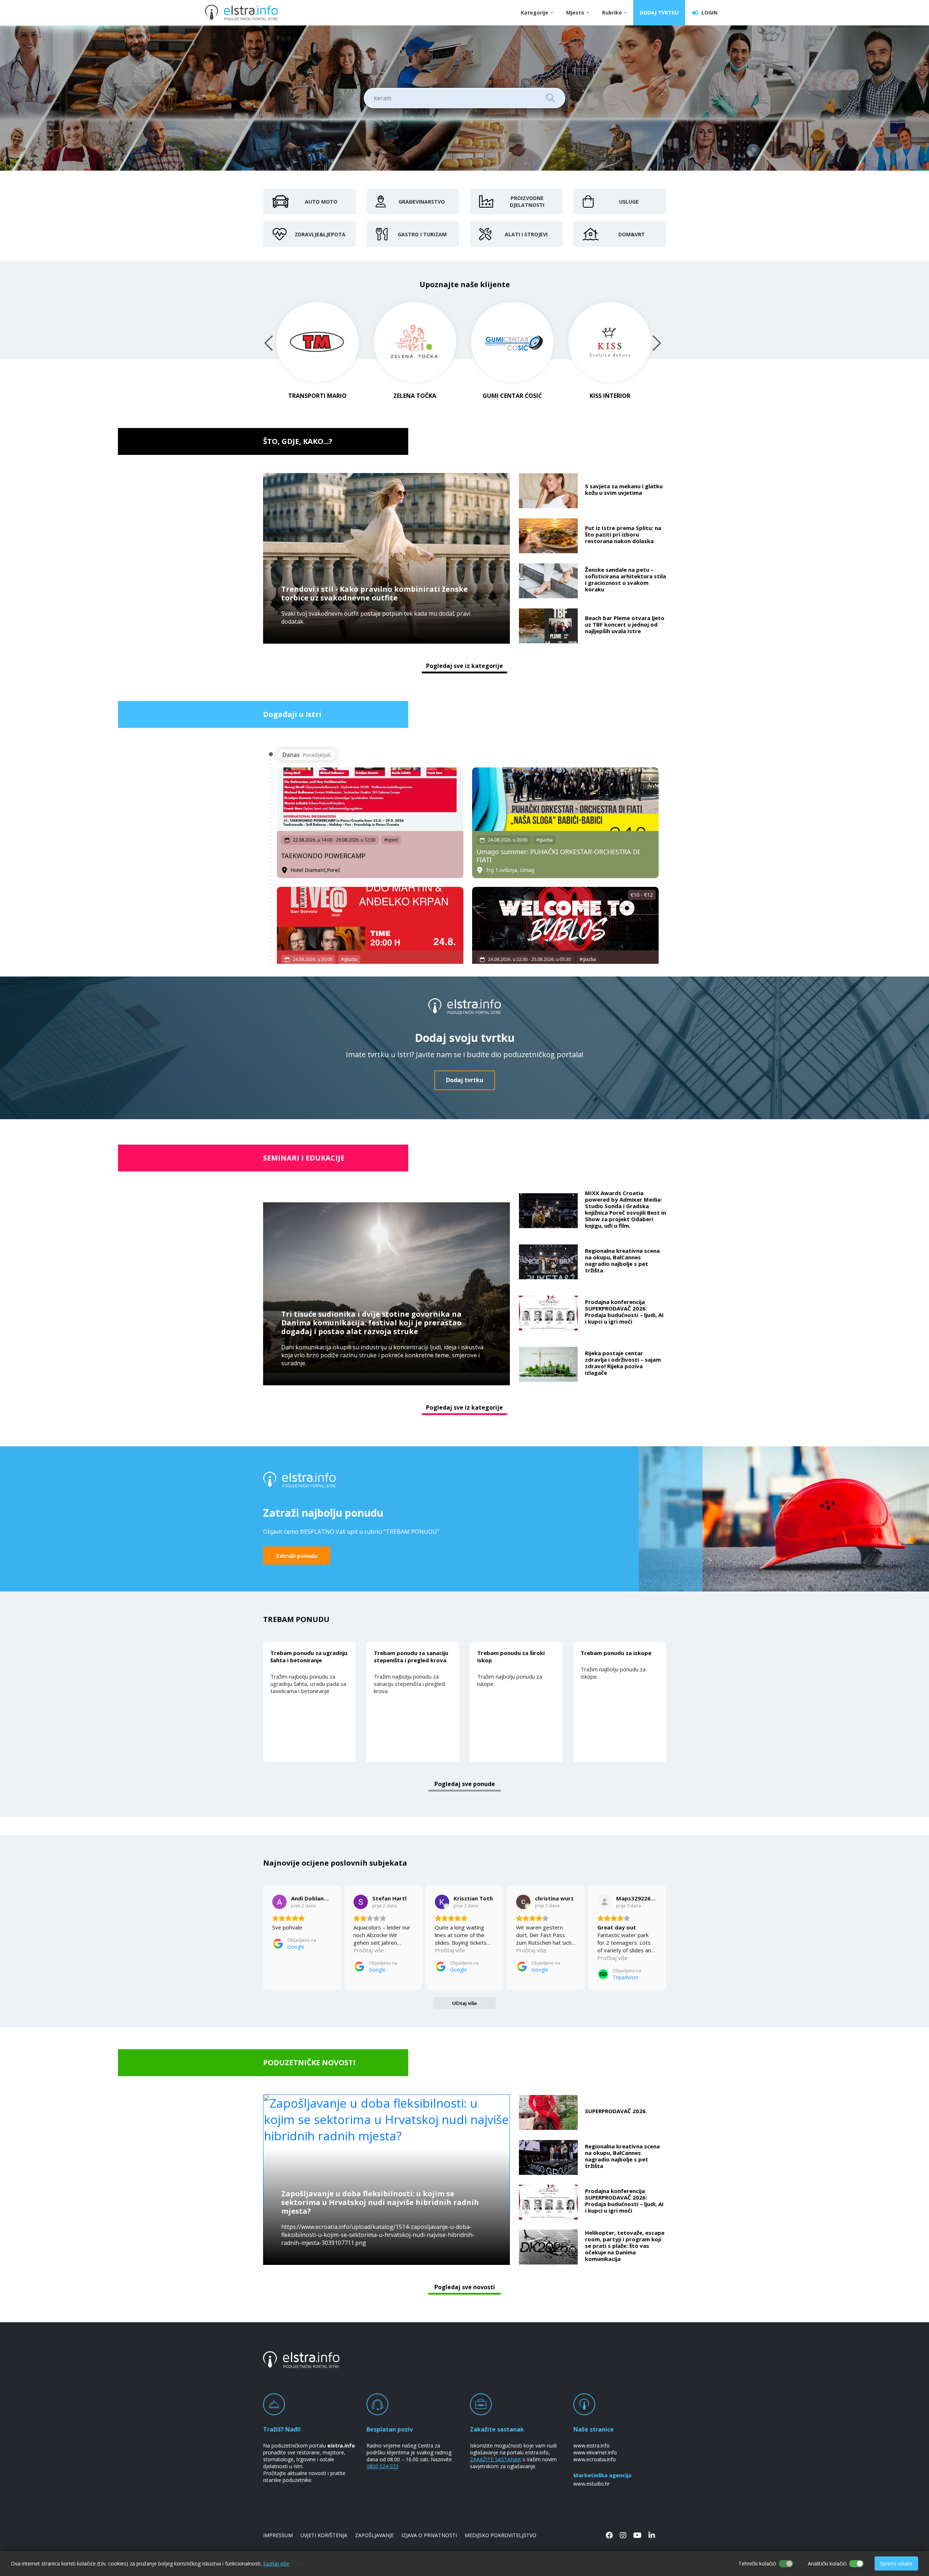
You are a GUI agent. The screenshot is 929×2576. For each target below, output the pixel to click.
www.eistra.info (592, 2445)
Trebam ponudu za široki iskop (511, 1656)
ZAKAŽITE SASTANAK (496, 2459)
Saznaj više (276, 2563)
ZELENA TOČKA (415, 396)
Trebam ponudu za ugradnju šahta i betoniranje (309, 1656)
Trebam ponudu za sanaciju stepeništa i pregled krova (411, 1656)
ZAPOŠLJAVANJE (374, 2535)
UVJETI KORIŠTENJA (324, 2535)
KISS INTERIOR (610, 396)
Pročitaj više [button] (369, 1950)
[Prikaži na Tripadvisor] (605, 1902)
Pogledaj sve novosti (465, 2287)
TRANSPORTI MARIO (317, 396)
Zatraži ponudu (297, 1556)
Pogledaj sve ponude (465, 1784)
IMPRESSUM (278, 2535)
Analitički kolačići (827, 2563)
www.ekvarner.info (595, 2452)
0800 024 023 (382, 2466)
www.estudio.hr (592, 2484)
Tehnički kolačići (757, 2563)
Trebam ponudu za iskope (616, 1653)
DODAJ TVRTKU (659, 13)
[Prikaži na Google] (279, 1902)
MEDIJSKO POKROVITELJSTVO (500, 2535)
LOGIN (708, 13)
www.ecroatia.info (595, 2459)
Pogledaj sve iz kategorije (464, 666)
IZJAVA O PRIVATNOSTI (429, 2535)
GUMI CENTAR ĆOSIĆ (512, 396)
